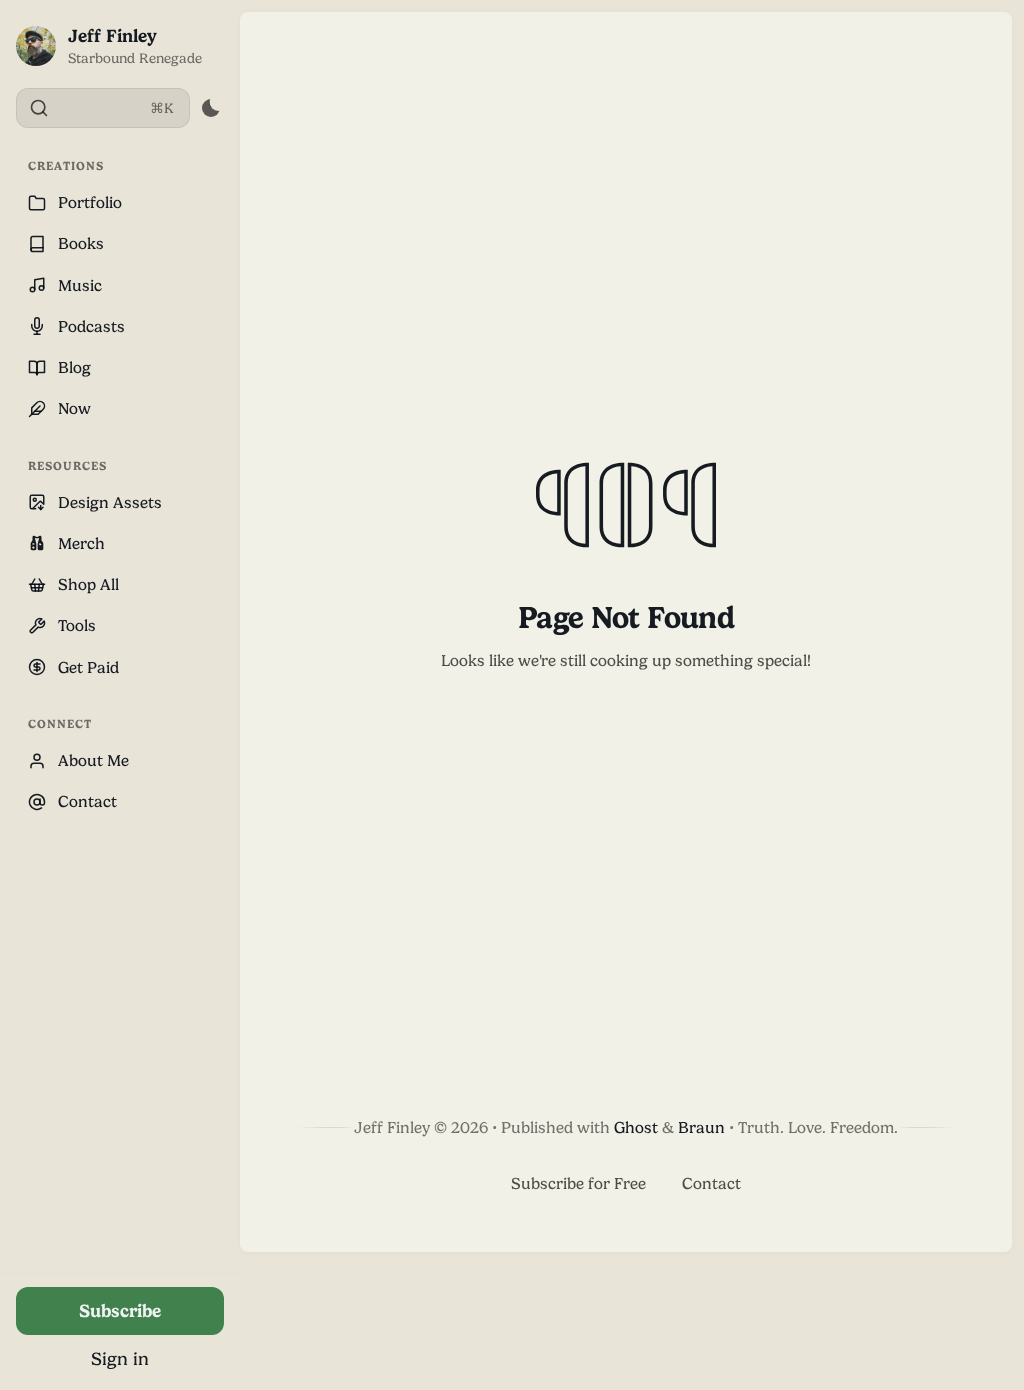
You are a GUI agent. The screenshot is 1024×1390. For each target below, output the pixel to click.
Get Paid (88, 667)
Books (81, 243)
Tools (77, 625)
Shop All (88, 584)
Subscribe (120, 1310)
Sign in (120, 1358)
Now (74, 408)
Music (80, 285)
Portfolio (90, 202)
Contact (87, 801)
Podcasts (91, 326)
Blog (74, 367)
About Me (93, 760)
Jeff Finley (112, 35)
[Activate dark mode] (210, 108)
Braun (701, 1127)
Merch (81, 543)
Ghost (636, 1127)
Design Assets (110, 502)
